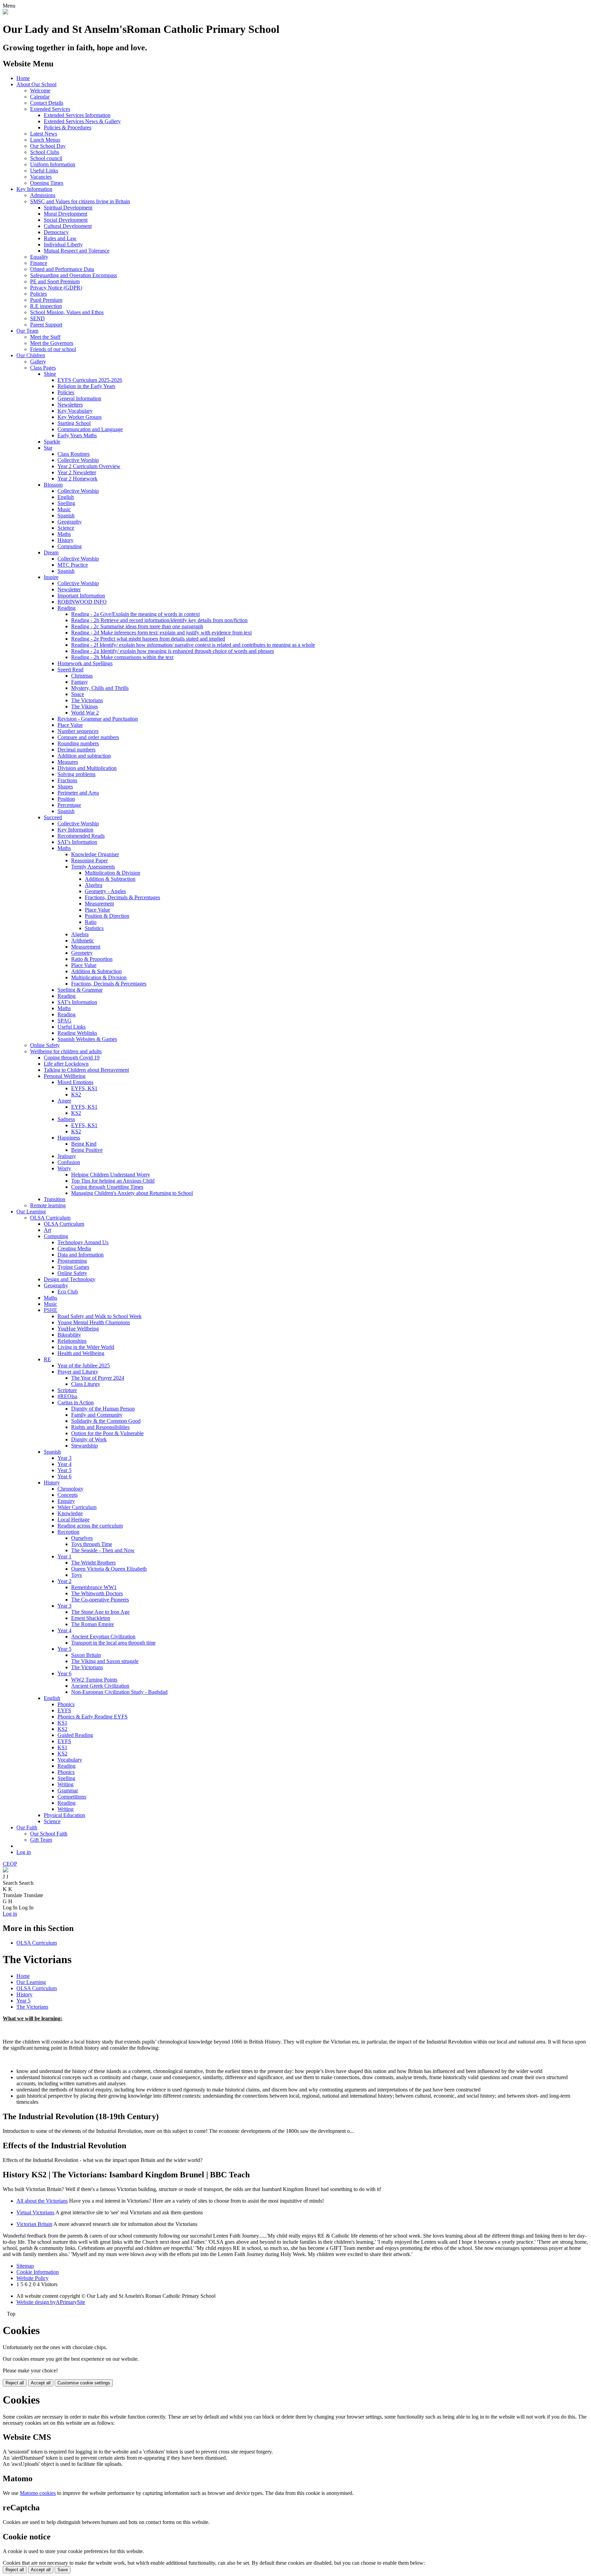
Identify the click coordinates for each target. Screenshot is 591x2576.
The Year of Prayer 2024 (98, 1378)
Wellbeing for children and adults (66, 1051)
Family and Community (97, 1415)
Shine (50, 374)
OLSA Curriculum (50, 1218)
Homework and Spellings (85, 663)
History (65, 540)
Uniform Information (53, 164)
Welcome (40, 91)
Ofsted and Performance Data (62, 269)
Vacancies (41, 177)
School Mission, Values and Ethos (67, 312)
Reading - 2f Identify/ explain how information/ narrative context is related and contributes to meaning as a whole (193, 645)
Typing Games (73, 1267)
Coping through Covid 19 (72, 1058)
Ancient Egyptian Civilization (103, 1637)
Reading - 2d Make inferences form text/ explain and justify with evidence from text (161, 633)
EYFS (64, 1710)
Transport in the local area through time (113, 1643)
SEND (37, 318)
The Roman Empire (93, 1624)
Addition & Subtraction (110, 879)
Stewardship (84, 1446)
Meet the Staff (45, 337)
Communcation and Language (90, 429)
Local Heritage (74, 1519)
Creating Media (74, 1248)
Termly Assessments (93, 867)
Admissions (43, 195)
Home (23, 78)
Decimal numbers (76, 750)
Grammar (68, 1791)
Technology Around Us (83, 1242)
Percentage (69, 805)
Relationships (72, 1341)
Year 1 (64, 1556)
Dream (51, 552)
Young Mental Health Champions (94, 1322)
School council (46, 158)
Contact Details (47, 103)
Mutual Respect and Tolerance (77, 251)
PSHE (51, 1310)
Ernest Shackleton (91, 1618)
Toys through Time (92, 1544)
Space (78, 694)
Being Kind (84, 1144)
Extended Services (50, 109)
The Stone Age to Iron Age (100, 1612)
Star (48, 448)
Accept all (41, 2383)
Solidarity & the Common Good (106, 1421)
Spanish (66, 516)
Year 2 (64, 1581)
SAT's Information (77, 842)
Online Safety (45, 1045)
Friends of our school (53, 349)
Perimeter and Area (78, 793)
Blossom (53, 485)
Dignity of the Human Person (103, 1409)
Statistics (94, 928)
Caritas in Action (76, 1402)
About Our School (36, 84)
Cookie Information (38, 2272)
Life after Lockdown (66, 1064)
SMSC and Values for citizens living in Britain (80, 201)
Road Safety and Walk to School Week (100, 1316)
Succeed (53, 817)
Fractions (67, 780)
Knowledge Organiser (95, 854)
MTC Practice (73, 565)
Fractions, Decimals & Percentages (122, 897)
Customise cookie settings (84, 2383)
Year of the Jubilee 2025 (84, 1366)
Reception (68, 1532)
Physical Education (64, 1815)
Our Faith (27, 1827)
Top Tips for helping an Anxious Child (113, 1181)
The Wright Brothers (93, 1563)
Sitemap (25, 2266)
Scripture (67, 1390)
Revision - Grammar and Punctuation (98, 719)
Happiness (69, 1138)
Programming (72, 1261)
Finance (39, 263)
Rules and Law (60, 238)
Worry (64, 1168)
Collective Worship (78, 460)
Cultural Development (68, 226)
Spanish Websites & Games (87, 1039)
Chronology (70, 1489)
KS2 (76, 1094)
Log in (24, 1852)
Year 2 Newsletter (77, 472)
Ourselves (82, 1538)
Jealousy (67, 1156)
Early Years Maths (77, 435)
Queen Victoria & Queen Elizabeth (109, 1569)
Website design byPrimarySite (51, 2302)
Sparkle (52, 442)
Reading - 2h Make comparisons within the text (122, 657)
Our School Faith (49, 1834)
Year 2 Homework (77, 479)
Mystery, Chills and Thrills (100, 688)
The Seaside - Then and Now (103, 1550)
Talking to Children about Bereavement (86, 1070)
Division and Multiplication (87, 768)
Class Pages (43, 368)
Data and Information (81, 1255)
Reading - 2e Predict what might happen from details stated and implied (148, 639)
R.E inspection (46, 306)
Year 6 (64, 1476)
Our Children (31, 355)
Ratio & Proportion (92, 959)
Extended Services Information (77, 115)
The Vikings (84, 706)
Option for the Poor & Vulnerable (107, 1433)
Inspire (51, 577)
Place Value (70, 725)
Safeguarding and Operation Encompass (74, 275)
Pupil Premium (46, 300)
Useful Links (44, 171)
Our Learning (31, 1212)
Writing (65, 1784)
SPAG (64, 1021)
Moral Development (65, 214)
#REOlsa (67, 1396)
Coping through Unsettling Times (107, 1187)
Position (66, 799)
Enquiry (66, 1501)
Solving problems (76, 774)
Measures (68, 762)
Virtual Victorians (35, 2212)
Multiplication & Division (113, 873)
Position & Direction (107, 916)
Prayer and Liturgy (78, 1372)
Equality (39, 257)
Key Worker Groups (80, 417)
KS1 (62, 1723)
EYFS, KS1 (84, 1088)
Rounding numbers (78, 743)
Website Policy (32, 2278)
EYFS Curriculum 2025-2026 (90, 380)
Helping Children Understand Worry (111, 1175)
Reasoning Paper (89, 860)
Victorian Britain (34, 2224)
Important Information (81, 596)
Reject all (15, 2383)
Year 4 (64, 1464)
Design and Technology (70, 1279)
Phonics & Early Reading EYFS (93, 1717)
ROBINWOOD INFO (82, 602)
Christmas (82, 676)
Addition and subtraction (84, 756)
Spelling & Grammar (80, 990)
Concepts (68, 1495)
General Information (79, 398)
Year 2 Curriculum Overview (89, 466)
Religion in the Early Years (86, 386)
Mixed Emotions (75, 1082)
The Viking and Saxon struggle (105, 1661)
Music (64, 509)
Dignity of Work (89, 1439)
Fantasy (80, 682)
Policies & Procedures (68, 127)
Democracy (56, 232)
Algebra (94, 885)
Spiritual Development (68, 208)
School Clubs (45, 152)
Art (47, 1230)
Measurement (99, 904)
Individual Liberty (63, 244)
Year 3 (64, 1458)
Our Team (27, 331)
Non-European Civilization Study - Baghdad (119, 1692)
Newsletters (70, 405)
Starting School (74, 423)
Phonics (66, 1704)
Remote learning (48, 1205)
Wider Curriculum (77, 1507)
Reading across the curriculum (90, 1526)
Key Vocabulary (75, 411)
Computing (70, 546)
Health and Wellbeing (81, 1353)
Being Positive (87, 1150)
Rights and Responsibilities (100, 1427)
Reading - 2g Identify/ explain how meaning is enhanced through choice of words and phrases (173, 651)
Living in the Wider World (86, 1347)
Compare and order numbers (88, 737)
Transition (55, 1199)
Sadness (66, 1119)
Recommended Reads (81, 836)
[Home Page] (5, 12)
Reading (67, 608)
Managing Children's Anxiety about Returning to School (132, 1193)
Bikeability (69, 1335)
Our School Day (48, 146)
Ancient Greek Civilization (100, 1686)
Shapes (65, 787)
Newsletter (69, 589)
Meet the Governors (52, 343)
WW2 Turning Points (94, 1680)
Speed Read (70, 669)
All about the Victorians (42, 2201)
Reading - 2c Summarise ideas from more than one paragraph (137, 626)
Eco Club (68, 1292)
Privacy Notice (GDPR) (56, 288)
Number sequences (78, 731)
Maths (64, 534)
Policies (38, 294)
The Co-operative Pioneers (100, 1600)
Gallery (38, 362)
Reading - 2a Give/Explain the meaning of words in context (135, 614)
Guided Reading (75, 1735)
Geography (70, 522)
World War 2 (85, 713)
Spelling (66, 503)
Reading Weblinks (77, 1033)
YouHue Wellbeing (78, 1329)
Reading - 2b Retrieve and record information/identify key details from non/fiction (159, 620)
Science (66, 528)
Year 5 (64, 1470)
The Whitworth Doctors (97, 1593)
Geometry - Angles (105, 891)
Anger (64, 1101)
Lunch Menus (45, 140)
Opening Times (47, 183)
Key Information (34, 189)
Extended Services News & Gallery (82, 121)
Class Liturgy (86, 1384)
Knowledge (70, 1513)
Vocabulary (70, 1760)
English (66, 497)
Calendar (40, 97)
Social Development (66, 220)
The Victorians (87, 700)
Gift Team (41, 1840)
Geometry (82, 953)
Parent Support (46, 325)
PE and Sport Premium (55, 281)
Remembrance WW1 (94, 1587)
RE (47, 1359)
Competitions (72, 1797)
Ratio (91, 922)
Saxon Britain (86, 1655)
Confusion (69, 1162)
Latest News (44, 134)
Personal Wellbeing (65, 1076)
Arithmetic (83, 941)
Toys (76, 1575)
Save (63, 2570)
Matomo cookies (38, 2493)
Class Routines (74, 454)
